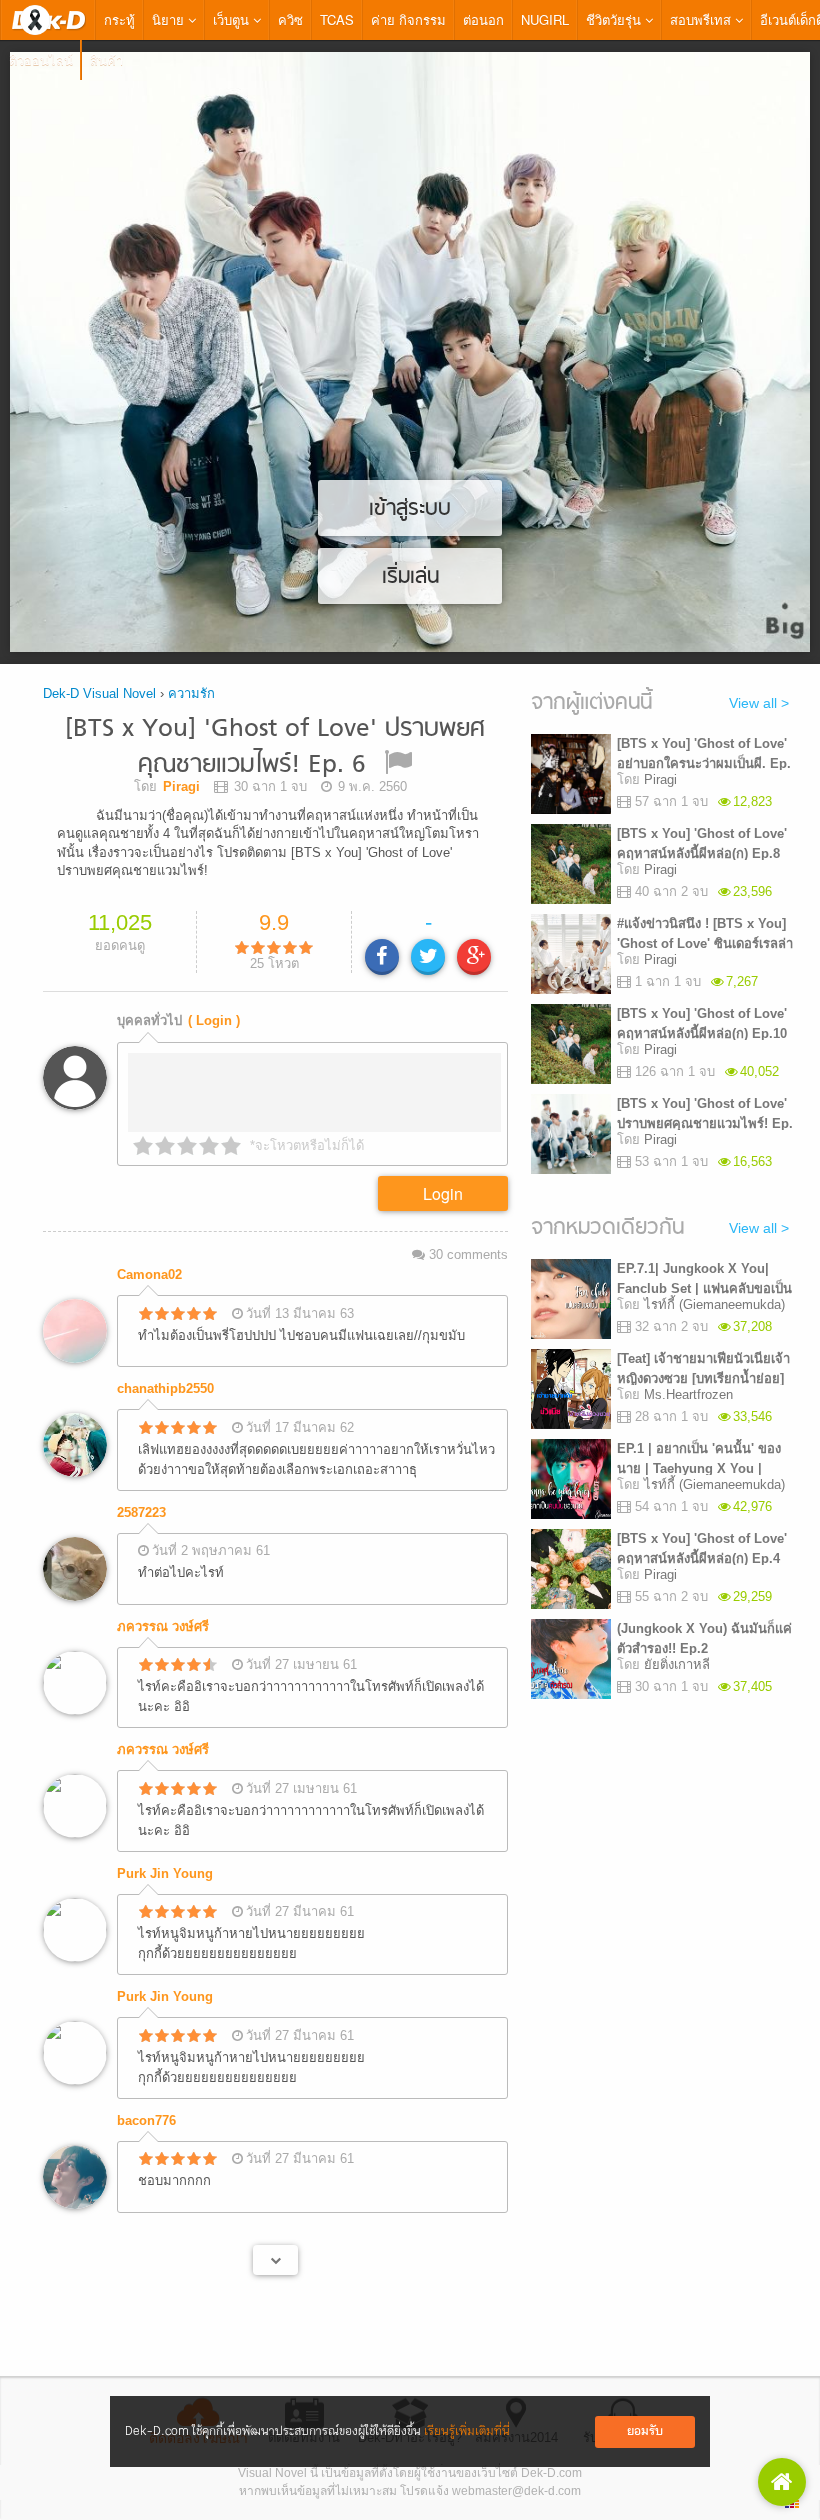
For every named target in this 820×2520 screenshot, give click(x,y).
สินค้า (106, 59)
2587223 (141, 1512)
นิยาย (170, 19)
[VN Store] (782, 2482)
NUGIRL (545, 19)
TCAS (337, 19)
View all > (759, 703)
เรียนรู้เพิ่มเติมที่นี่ (467, 2431)
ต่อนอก (483, 19)
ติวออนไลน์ (41, 59)
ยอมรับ (645, 2431)
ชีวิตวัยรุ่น (615, 19)
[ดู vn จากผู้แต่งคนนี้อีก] (275, 2260)
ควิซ (290, 19)
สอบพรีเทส (702, 19)
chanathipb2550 (165, 1388)
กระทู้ (119, 19)
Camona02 (149, 1274)
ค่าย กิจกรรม (408, 19)
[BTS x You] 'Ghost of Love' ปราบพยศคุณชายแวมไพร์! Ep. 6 (275, 747)
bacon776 (146, 2120)
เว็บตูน (233, 19)
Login (443, 1193)
